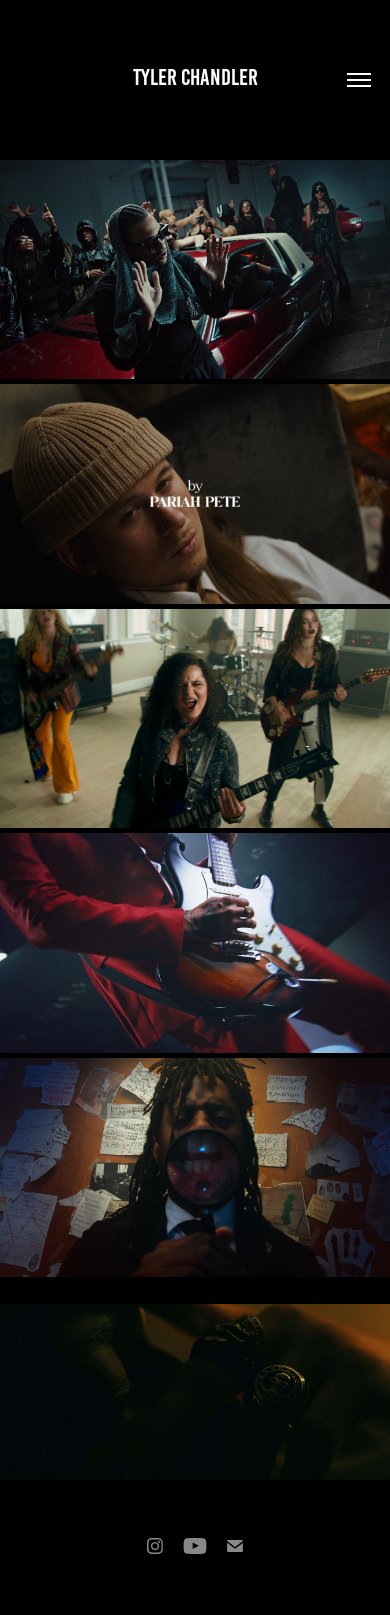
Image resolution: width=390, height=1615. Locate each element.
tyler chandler (195, 77)
